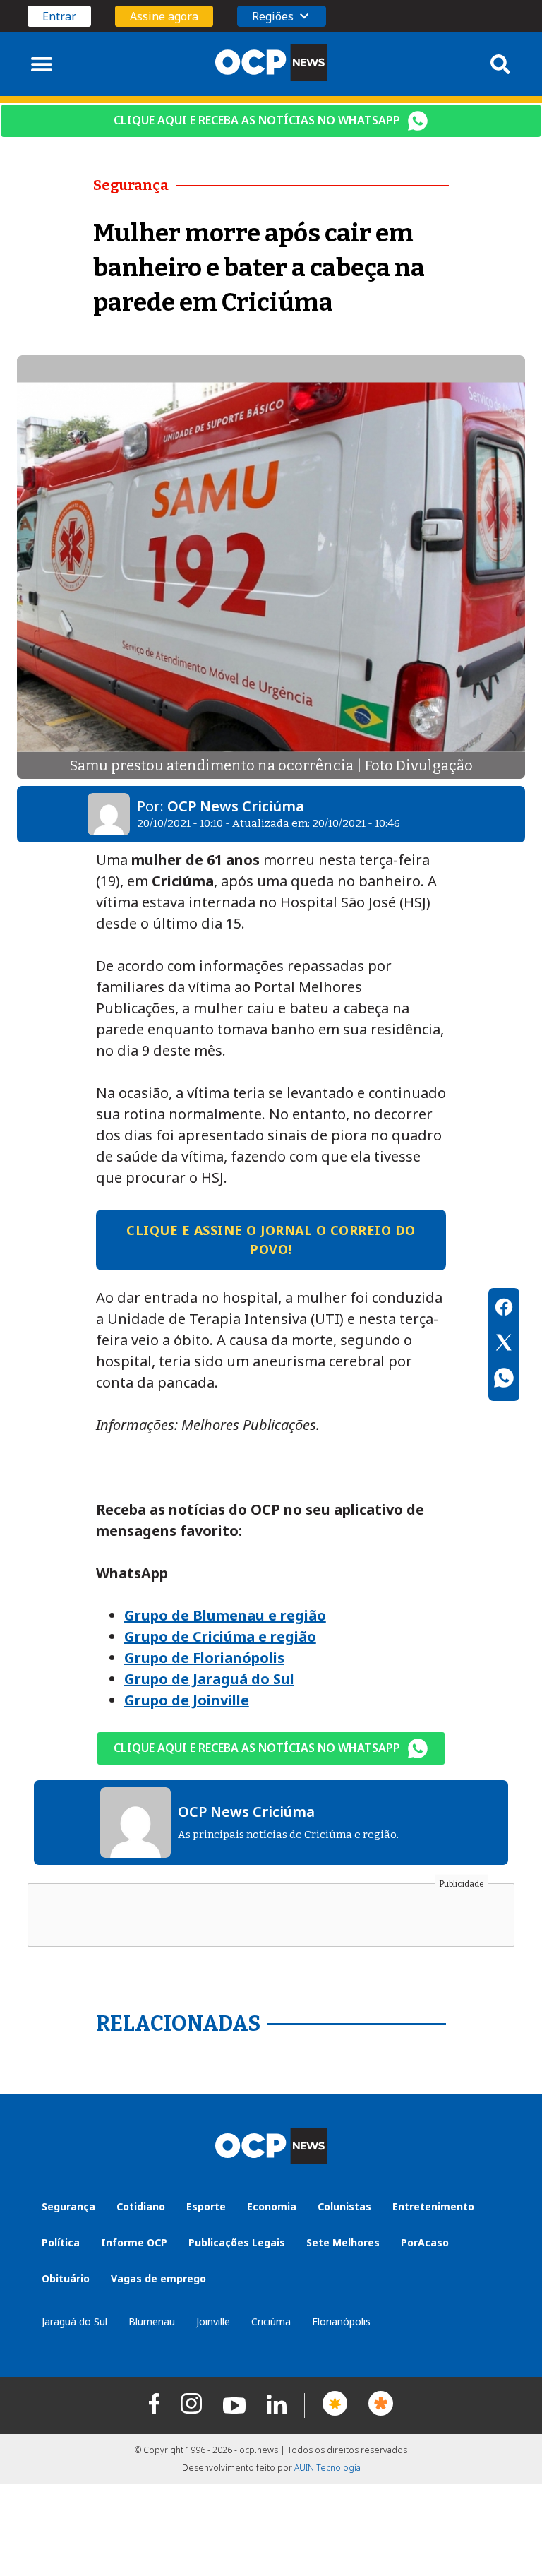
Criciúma (271, 2321)
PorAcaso (425, 2242)
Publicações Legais (237, 2242)
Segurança (68, 2206)
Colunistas (344, 2206)
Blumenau (152, 2321)
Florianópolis (341, 2321)
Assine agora (164, 16)
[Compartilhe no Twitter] (504, 1344)
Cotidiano (141, 2206)
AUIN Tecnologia (327, 2468)
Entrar (59, 16)
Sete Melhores (343, 2242)
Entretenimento (433, 2206)
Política (61, 2242)
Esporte (206, 2206)
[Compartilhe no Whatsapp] (504, 1380)
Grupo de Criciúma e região (220, 1636)
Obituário (66, 2278)
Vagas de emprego (158, 2278)
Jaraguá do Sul (74, 2321)
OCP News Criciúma (236, 806)
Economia (272, 2206)
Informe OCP (134, 2242)
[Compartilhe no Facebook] (504, 1309)
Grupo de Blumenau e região (225, 1615)
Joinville (213, 2321)
